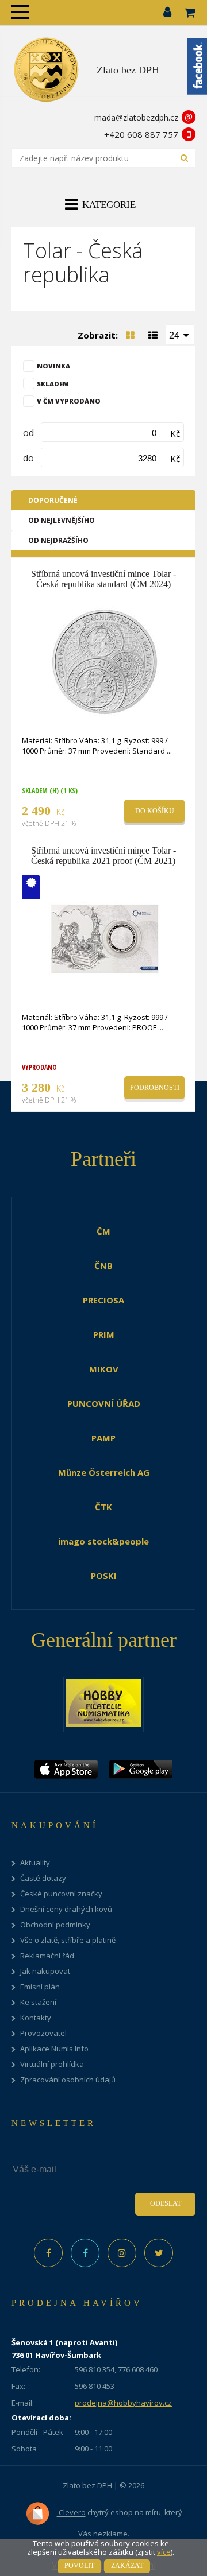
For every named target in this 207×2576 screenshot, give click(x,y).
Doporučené (53, 500)
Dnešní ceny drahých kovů (66, 1909)
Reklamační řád (47, 1956)
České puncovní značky (61, 1894)
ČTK (103, 1507)
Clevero (71, 2513)
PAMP (103, 1438)
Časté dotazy (43, 1878)
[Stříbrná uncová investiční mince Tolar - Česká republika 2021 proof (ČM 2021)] (105, 937)
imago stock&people (103, 1541)
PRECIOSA (103, 1300)
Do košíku (155, 811)
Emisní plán (40, 1987)
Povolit (79, 2566)
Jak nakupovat (45, 1971)
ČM (103, 1231)
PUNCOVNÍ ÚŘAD (104, 1403)
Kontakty (36, 2018)
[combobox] (180, 335)
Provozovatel (43, 2033)
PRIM (104, 1334)
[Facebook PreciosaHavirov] (48, 2253)
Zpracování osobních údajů (68, 2080)
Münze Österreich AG (104, 1472)
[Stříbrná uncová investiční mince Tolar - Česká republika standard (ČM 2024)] (105, 661)
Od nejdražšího (58, 540)
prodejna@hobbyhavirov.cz (123, 2403)
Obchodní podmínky (55, 1925)
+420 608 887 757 (141, 134)
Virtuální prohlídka (52, 2064)
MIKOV (104, 1369)
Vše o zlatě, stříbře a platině (68, 1940)
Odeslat (166, 2203)
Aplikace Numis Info (54, 2049)
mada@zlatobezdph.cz (136, 117)
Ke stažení (38, 2002)
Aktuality (35, 1863)
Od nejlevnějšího (62, 520)
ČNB (103, 1266)
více (164, 2552)
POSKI (104, 1576)
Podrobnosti (155, 1088)
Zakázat (127, 2566)
